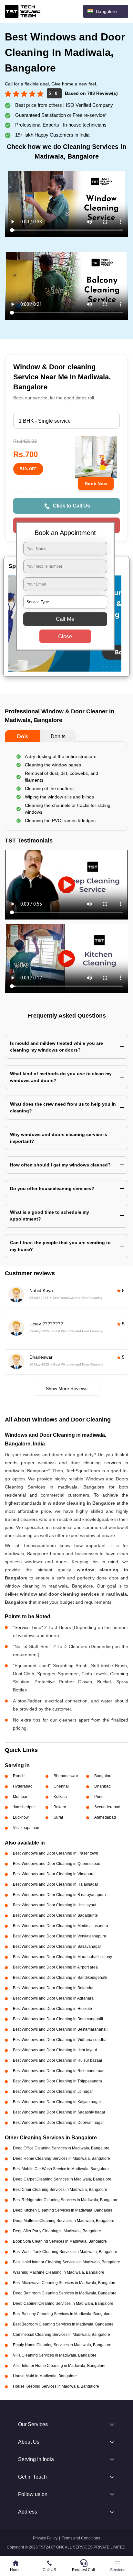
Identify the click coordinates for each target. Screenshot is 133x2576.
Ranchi (19, 1776)
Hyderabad (23, 1786)
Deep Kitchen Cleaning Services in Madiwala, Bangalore (63, 2210)
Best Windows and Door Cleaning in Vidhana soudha (60, 2040)
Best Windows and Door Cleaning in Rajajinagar (56, 1884)
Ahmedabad (105, 1817)
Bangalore (103, 1776)
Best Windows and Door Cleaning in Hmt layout (55, 1905)
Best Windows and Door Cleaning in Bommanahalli (58, 2019)
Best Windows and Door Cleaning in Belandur (53, 1988)
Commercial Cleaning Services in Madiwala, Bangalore (61, 2335)
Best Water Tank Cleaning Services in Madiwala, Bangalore (65, 2252)
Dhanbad (102, 1786)
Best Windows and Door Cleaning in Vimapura (54, 1874)
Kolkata (60, 1797)
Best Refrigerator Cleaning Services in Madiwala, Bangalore (66, 2200)
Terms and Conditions (81, 2538)
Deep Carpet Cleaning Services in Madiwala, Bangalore (62, 2179)
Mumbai (20, 1797)
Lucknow (21, 1817)
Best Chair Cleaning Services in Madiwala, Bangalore (60, 2190)
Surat (58, 1817)
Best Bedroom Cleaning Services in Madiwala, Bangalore (63, 2324)
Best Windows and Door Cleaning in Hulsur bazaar (58, 2060)
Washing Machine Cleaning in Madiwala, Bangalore (59, 2272)
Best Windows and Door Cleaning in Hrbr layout (55, 2050)
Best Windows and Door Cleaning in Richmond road (59, 2071)
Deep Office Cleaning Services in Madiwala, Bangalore (61, 2148)
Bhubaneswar (66, 1776)
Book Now (96, 484)
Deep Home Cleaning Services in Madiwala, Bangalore (61, 2158)
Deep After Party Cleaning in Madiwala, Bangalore (57, 2231)
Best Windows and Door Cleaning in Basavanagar (57, 1946)
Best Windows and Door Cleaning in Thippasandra (57, 2081)
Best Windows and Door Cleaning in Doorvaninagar (58, 2123)
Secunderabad (107, 1807)
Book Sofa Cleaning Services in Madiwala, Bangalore (60, 2241)
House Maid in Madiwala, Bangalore (45, 2376)
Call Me (65, 619)
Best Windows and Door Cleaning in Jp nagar (53, 2091)
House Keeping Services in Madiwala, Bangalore (56, 2386)
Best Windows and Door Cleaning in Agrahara (53, 1998)
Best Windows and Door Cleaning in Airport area (55, 1967)
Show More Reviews (67, 1388)
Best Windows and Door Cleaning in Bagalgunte (55, 1915)
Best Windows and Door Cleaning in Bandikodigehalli (60, 1978)
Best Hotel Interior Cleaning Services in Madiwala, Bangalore (66, 2262)
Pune (99, 1797)
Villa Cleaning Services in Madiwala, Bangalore (55, 2355)
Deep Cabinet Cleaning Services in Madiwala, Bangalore (63, 2303)
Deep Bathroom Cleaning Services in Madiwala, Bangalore (65, 2293)
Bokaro (60, 1807)
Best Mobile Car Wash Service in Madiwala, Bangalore (61, 2169)
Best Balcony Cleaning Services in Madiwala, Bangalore (62, 2314)
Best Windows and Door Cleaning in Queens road (57, 1864)
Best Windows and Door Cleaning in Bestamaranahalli (61, 2029)
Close (65, 636)
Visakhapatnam (27, 1828)
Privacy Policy (45, 2538)
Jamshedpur (24, 1807)
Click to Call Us (72, 506)
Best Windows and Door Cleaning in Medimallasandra (61, 1926)
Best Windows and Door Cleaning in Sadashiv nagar (59, 2112)
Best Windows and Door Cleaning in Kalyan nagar (57, 2102)
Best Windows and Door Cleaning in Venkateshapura (60, 1936)
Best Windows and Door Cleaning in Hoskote (52, 2009)
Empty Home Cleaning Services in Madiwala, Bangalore (62, 2345)
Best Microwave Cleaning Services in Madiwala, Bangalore (65, 2283)
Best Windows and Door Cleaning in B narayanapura (59, 1895)
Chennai (61, 1786)
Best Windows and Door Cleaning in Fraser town (56, 1853)
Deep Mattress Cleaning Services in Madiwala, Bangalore (64, 2221)
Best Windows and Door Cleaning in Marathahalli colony (62, 1957)
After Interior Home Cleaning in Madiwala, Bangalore (59, 2366)
